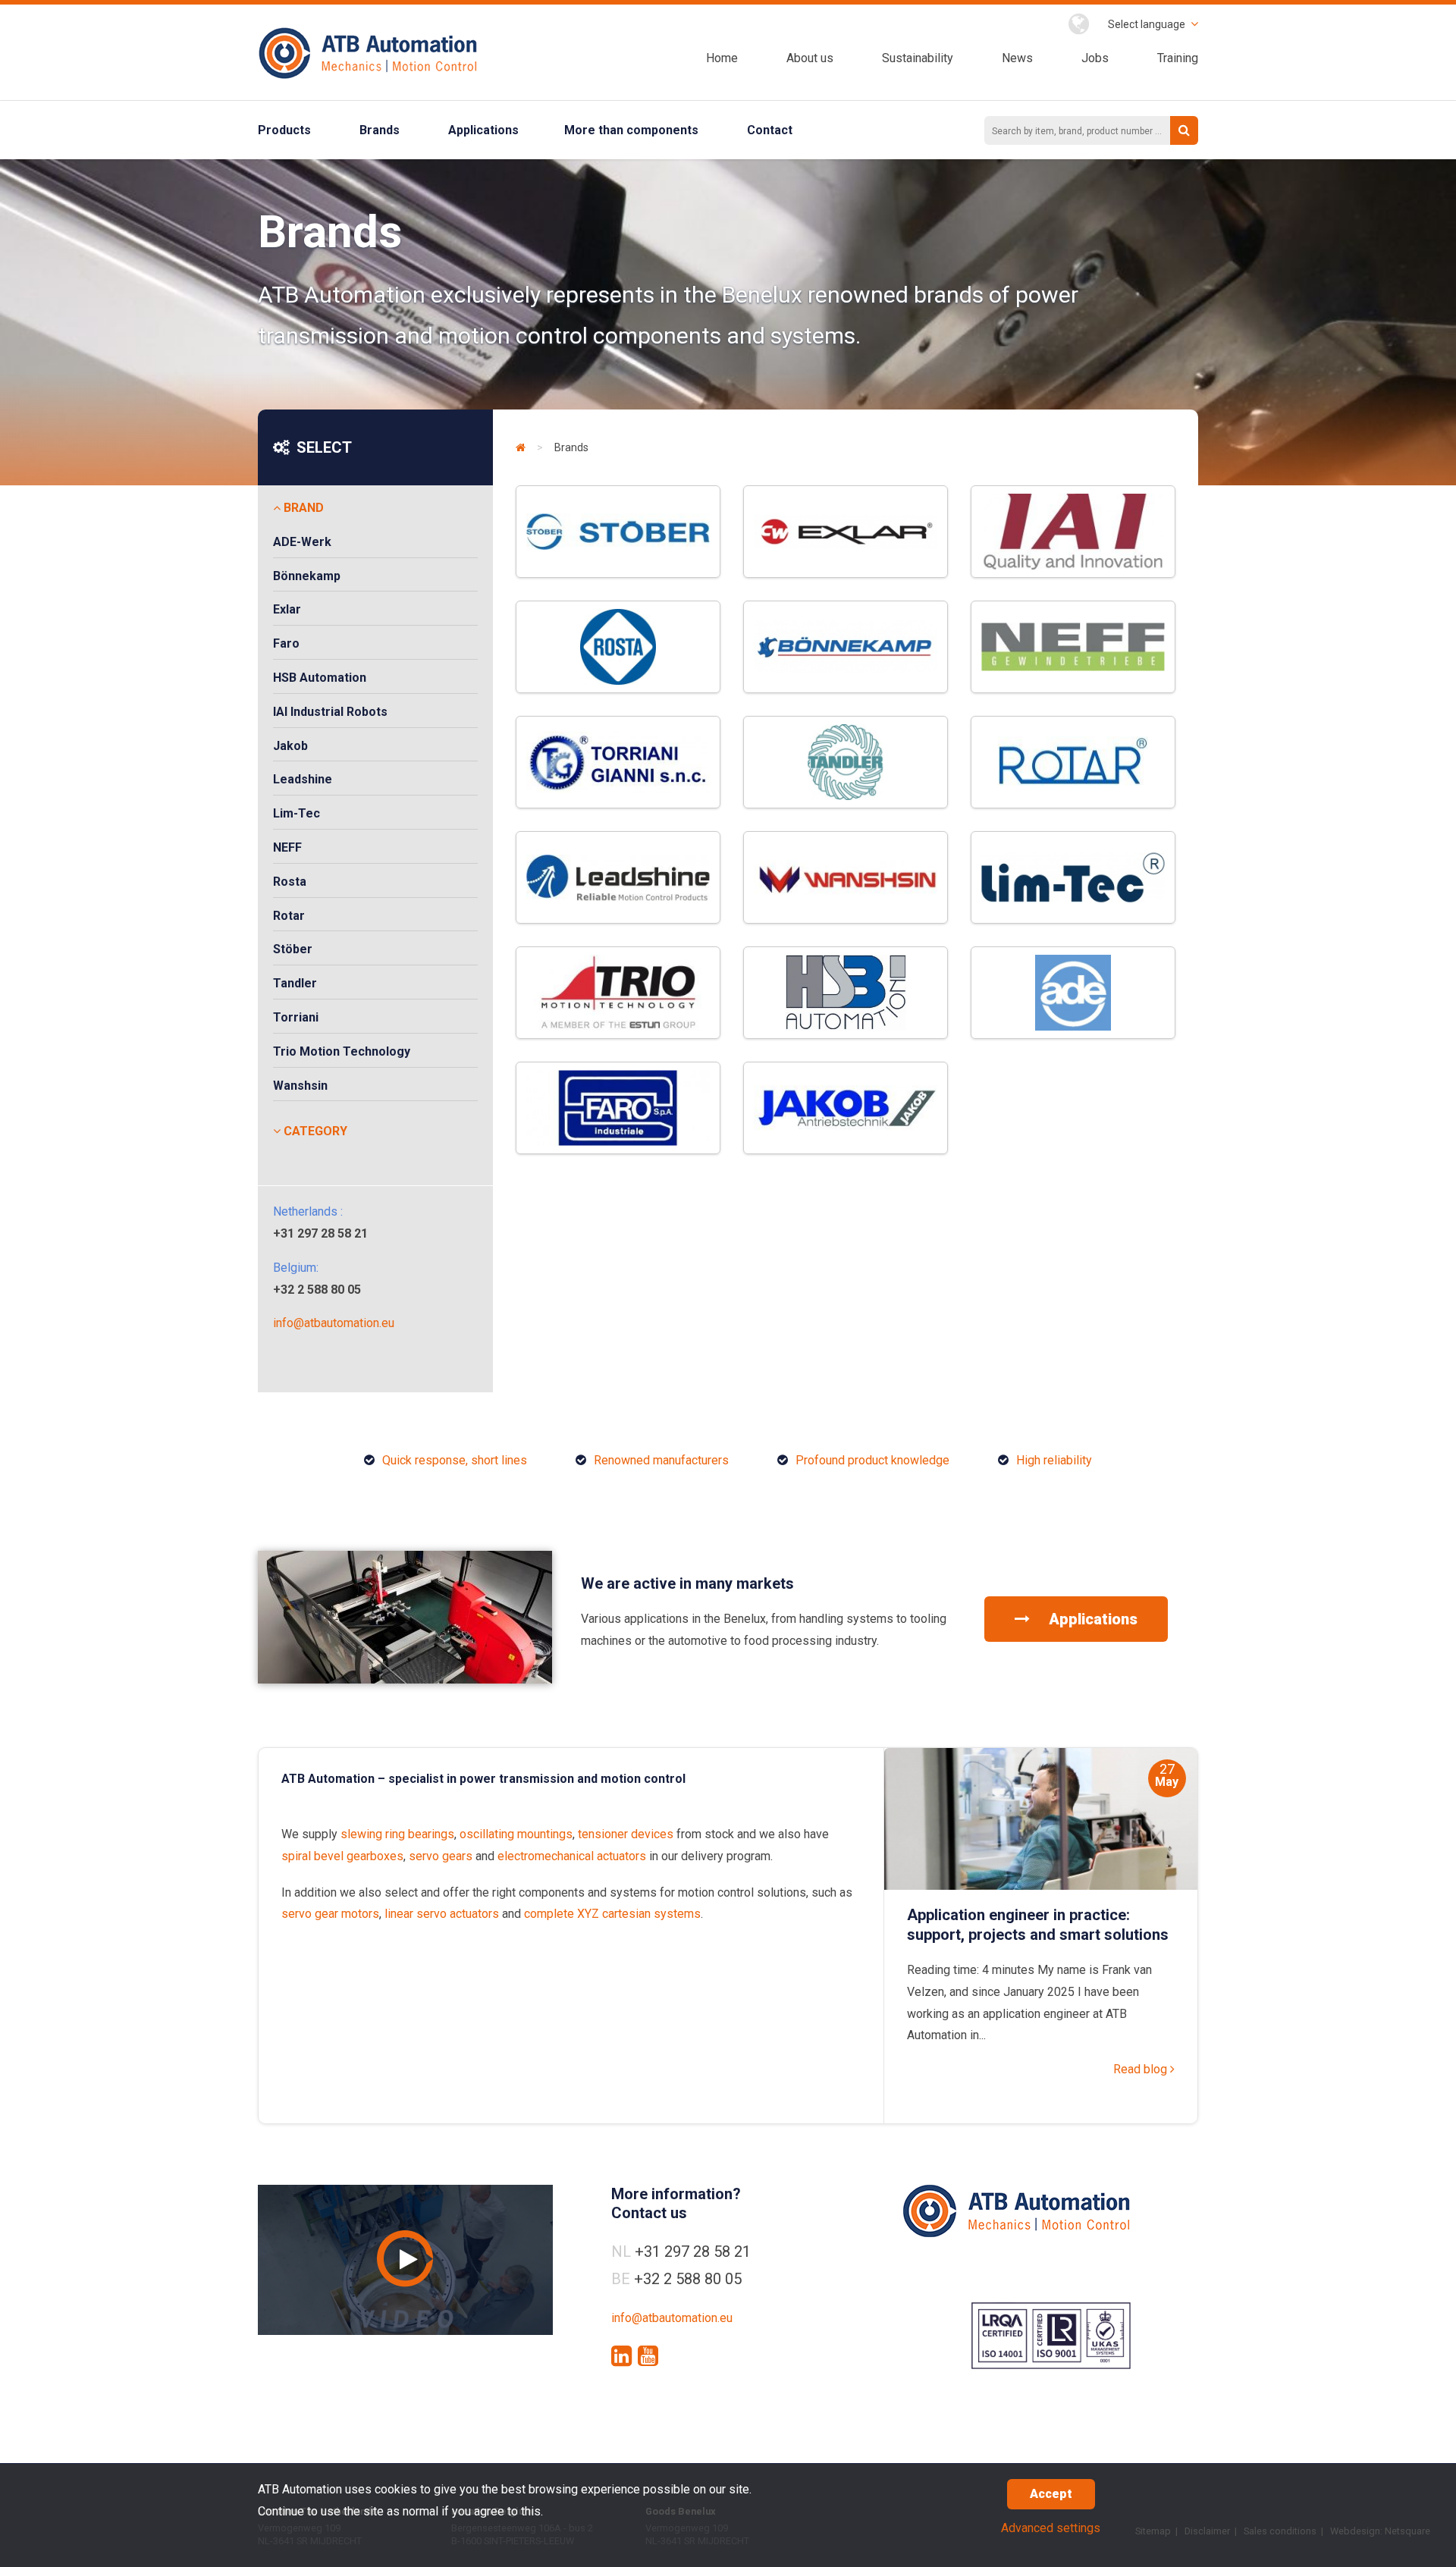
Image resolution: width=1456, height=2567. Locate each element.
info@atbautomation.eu (334, 1323)
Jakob (290, 746)
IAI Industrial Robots (330, 712)
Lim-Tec (297, 813)
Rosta (290, 882)
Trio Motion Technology (342, 1051)
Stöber (293, 949)
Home (722, 58)
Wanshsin (300, 1086)
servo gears (441, 1856)
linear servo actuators (442, 1914)
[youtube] (648, 2356)
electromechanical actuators (572, 1856)
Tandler (295, 983)
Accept (1051, 2494)
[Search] (1184, 130)
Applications (483, 130)
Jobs (1095, 58)
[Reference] (405, 1679)
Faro (286, 643)
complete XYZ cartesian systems (612, 1914)
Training (1178, 58)
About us (810, 58)
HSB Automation (320, 678)
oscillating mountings (516, 1834)
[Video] (405, 2260)
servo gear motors (330, 1914)
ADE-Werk (302, 542)
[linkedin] (621, 2356)
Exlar (287, 609)
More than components (631, 130)
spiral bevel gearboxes (342, 1856)
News (1017, 58)
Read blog (1142, 2069)
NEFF (287, 847)
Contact (770, 130)
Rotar (289, 916)
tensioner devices (626, 1834)
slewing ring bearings (397, 1834)
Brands (380, 130)
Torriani (296, 1017)
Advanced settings (1051, 2528)
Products (284, 130)
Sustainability (918, 58)
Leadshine (303, 779)
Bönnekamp (307, 576)
